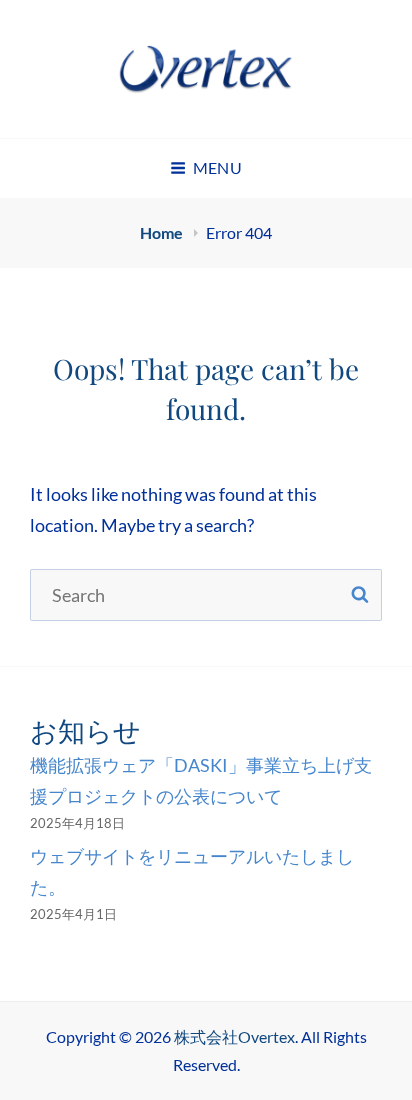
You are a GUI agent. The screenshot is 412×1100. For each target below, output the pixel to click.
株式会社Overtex (234, 1036)
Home (163, 232)
